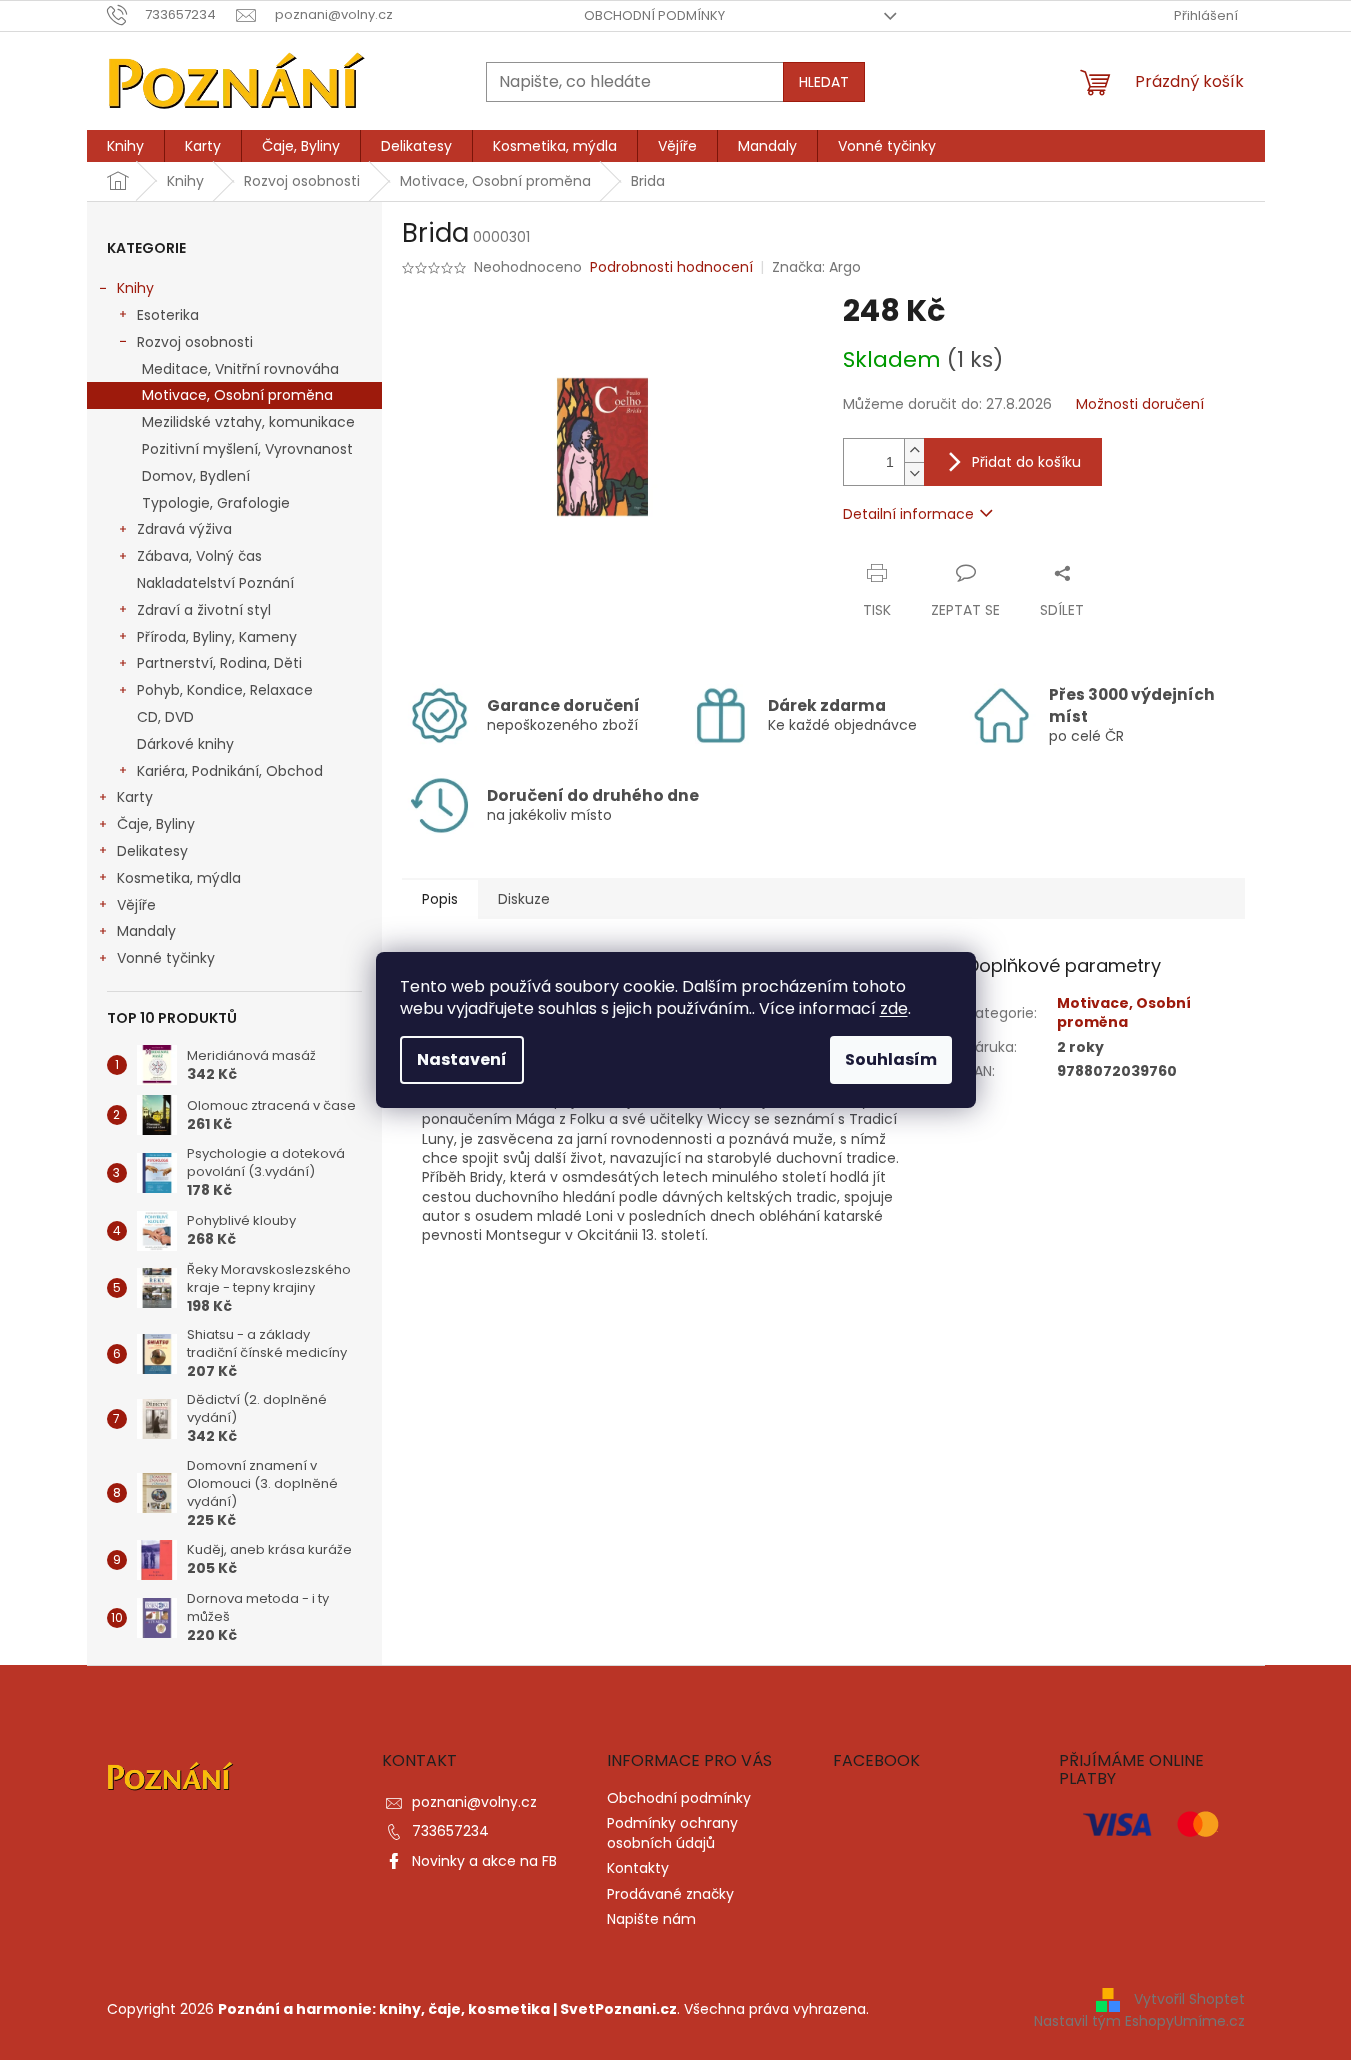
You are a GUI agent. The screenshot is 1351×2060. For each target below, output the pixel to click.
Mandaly (146, 931)
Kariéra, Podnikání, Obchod (230, 771)
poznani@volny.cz (474, 1802)
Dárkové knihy (185, 744)
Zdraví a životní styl (204, 610)
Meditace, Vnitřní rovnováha (240, 369)
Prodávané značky (670, 1894)
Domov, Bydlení (196, 476)
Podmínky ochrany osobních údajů (672, 1832)
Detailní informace (908, 514)
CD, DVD (165, 717)
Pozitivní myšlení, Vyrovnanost (247, 449)
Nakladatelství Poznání (215, 583)
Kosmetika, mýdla (179, 878)
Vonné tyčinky (166, 958)
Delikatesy (152, 851)
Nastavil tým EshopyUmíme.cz (1139, 2021)
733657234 (450, 1831)
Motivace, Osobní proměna (237, 395)
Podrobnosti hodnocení (671, 267)
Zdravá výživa (184, 529)
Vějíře (136, 905)
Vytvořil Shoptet (1189, 1999)
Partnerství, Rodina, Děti (219, 663)
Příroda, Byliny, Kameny (217, 637)
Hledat (824, 82)
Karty (135, 797)
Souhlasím (891, 1059)
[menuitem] (125, 146)
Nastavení (462, 1059)
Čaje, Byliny (156, 824)
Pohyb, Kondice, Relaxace (225, 690)
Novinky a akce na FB (484, 1861)
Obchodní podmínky (654, 15)
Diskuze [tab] (524, 899)
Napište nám (651, 1919)
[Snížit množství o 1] (914, 473)
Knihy (135, 288)
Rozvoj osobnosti (195, 342)
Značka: (816, 267)
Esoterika (168, 315)
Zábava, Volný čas (199, 556)
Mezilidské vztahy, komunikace (248, 422)
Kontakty (638, 1868)
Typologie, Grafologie (216, 503)
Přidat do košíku (1026, 462)
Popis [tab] (440, 899)
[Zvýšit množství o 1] (914, 450)
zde (894, 1008)
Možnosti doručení (1140, 404)
